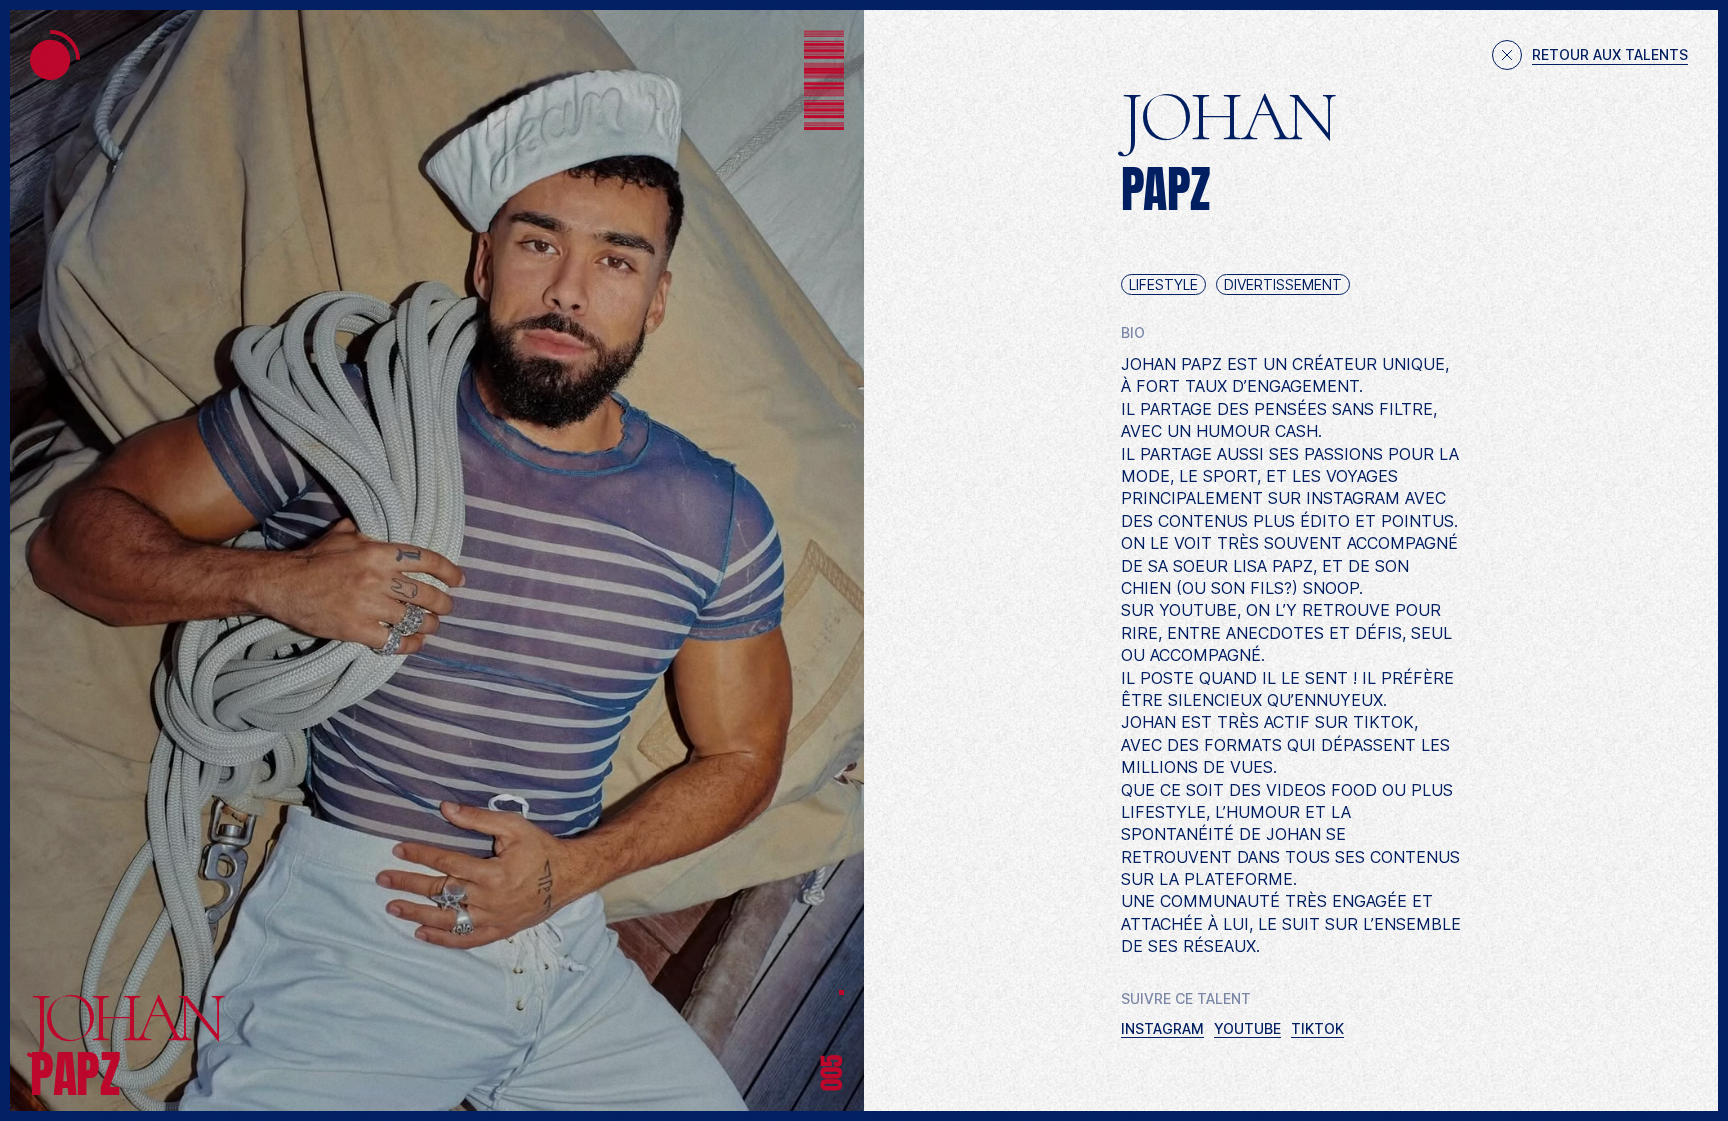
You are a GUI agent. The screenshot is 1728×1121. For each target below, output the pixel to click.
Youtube (1247, 1028)
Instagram (1162, 1028)
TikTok (1317, 1028)
